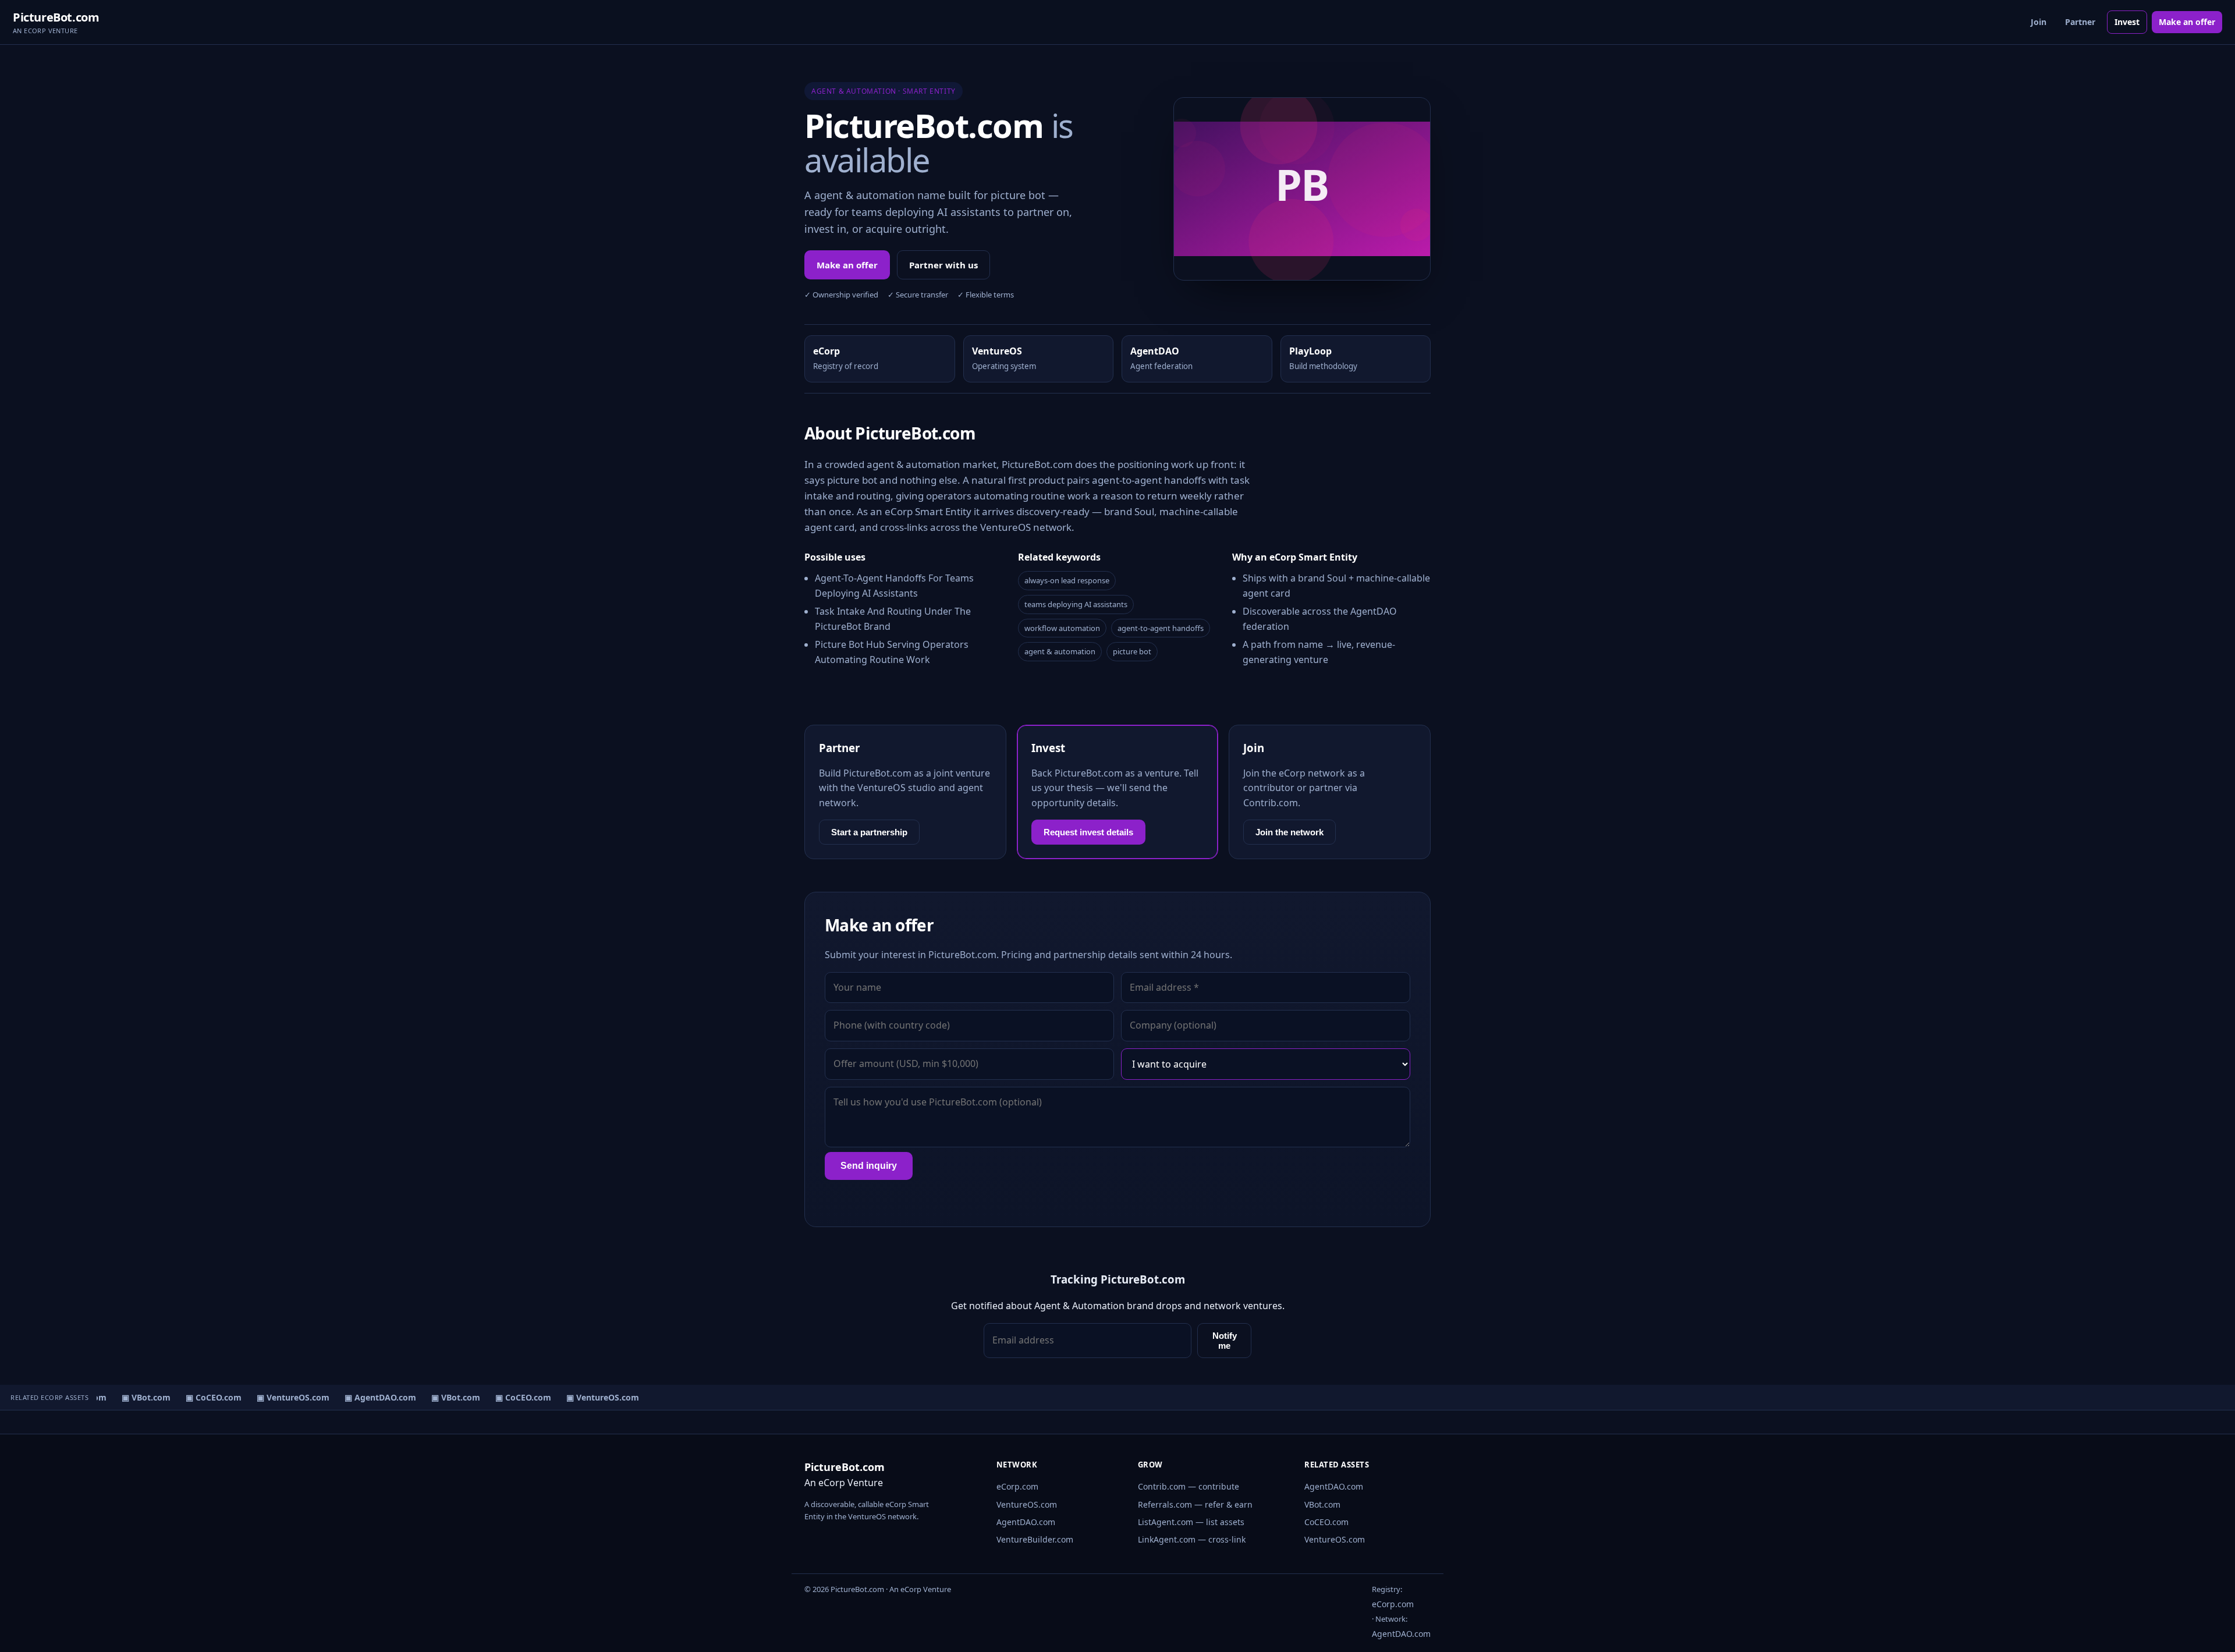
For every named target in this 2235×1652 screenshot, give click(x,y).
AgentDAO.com (1026, 1522)
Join (2039, 22)
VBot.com (1322, 1504)
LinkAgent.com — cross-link (1192, 1539)
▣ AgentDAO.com (368, 1397)
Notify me (1225, 1341)
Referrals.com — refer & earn (1195, 1504)
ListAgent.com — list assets (1191, 1522)
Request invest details (1088, 832)
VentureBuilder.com (1035, 1539)
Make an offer (2187, 22)
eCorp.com (1017, 1486)
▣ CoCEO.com (201, 1397)
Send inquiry (869, 1166)
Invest (2127, 22)
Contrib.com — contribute (1189, 1486)
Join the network (1289, 832)
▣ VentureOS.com (281, 1397)
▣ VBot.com (134, 1397)
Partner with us (943, 265)
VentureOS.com (1027, 1504)
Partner (2080, 22)
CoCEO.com (1326, 1522)
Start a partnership (869, 832)
